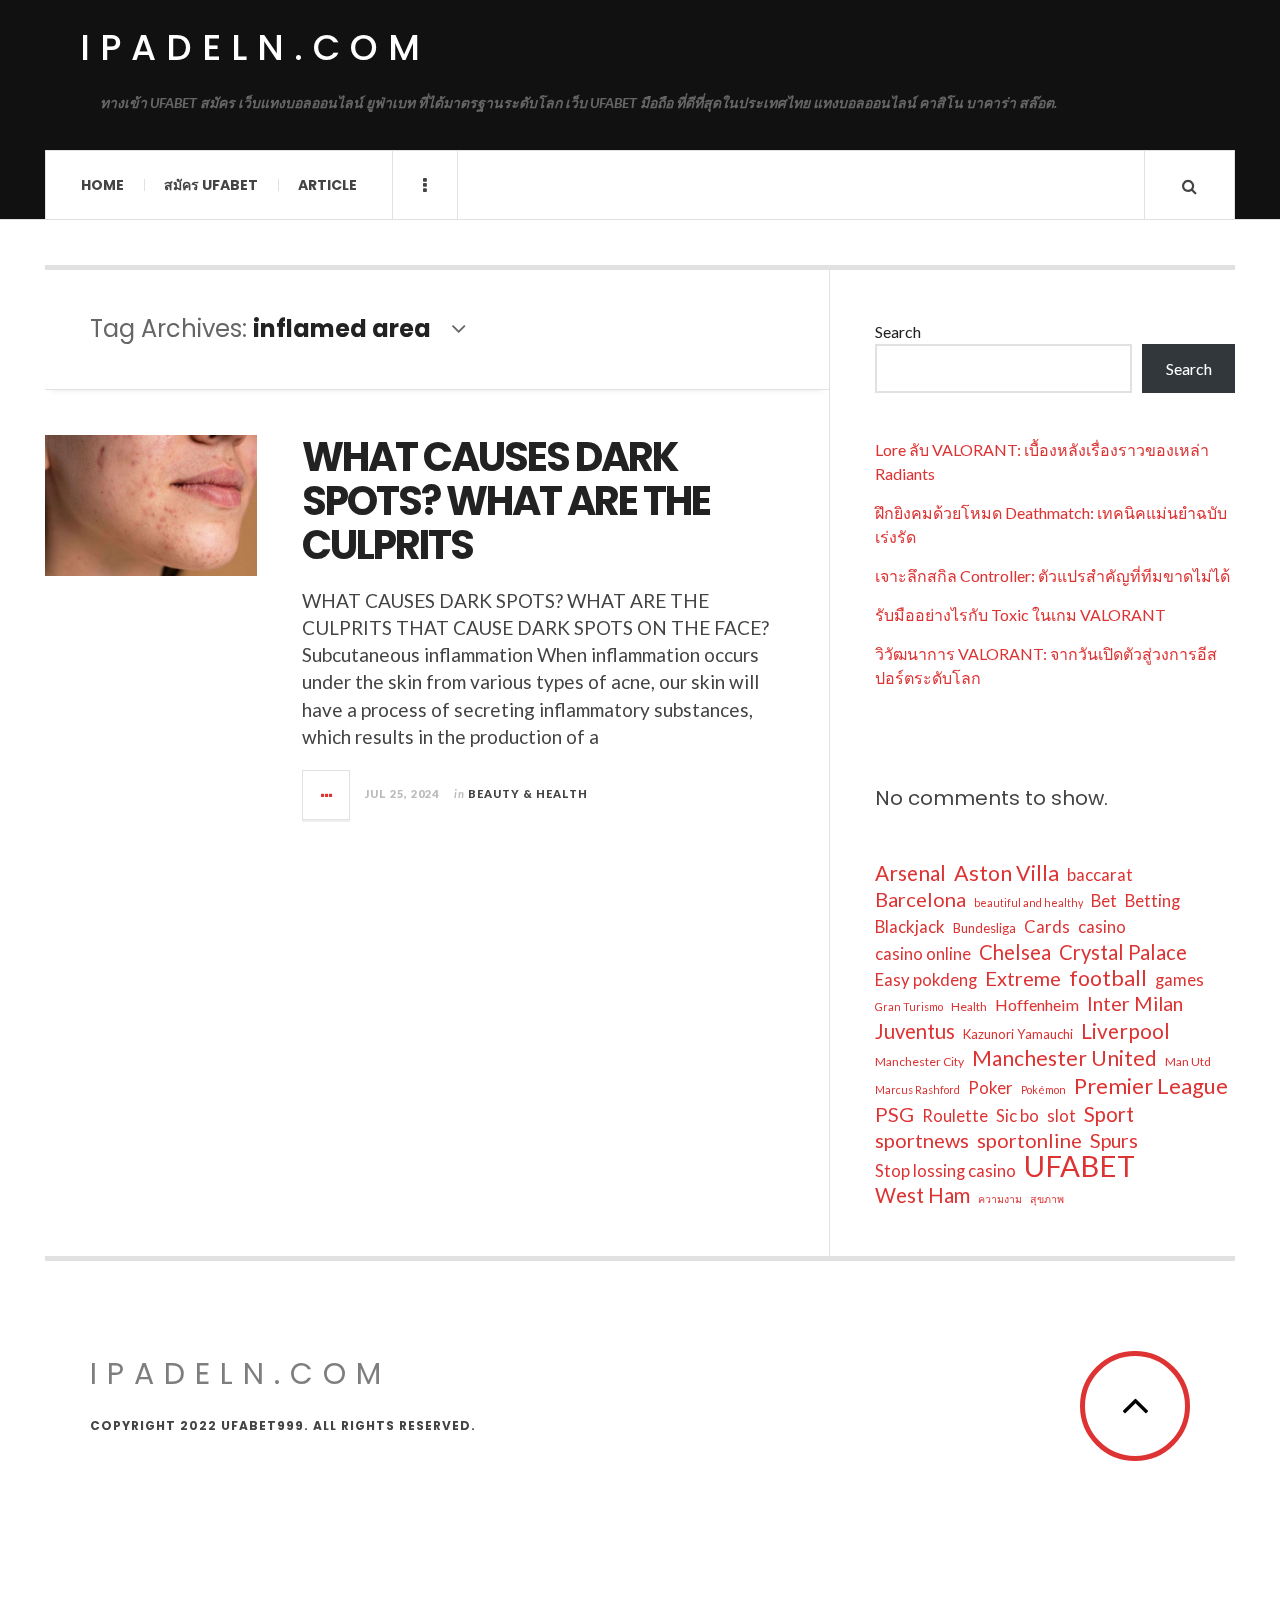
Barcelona (920, 899)
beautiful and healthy (1028, 902)
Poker (990, 1088)
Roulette (955, 1116)
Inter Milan (1135, 1003)
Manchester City (919, 1061)
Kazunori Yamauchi (1018, 1034)
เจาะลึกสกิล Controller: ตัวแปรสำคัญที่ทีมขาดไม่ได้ (1052, 575)
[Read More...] (327, 795)
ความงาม (1000, 1198)
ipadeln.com (255, 47)
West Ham (922, 1195)
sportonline (1029, 1140)
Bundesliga (984, 928)
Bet (1104, 901)
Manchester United (1064, 1058)
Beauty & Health (528, 793)
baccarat (1100, 875)
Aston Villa (1006, 873)
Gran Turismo (909, 1006)
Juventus (915, 1031)
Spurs (1114, 1140)
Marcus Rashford (917, 1089)
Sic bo (1017, 1116)
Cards (1047, 927)
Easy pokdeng (926, 980)
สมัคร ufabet (211, 185)
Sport (1109, 1114)
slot (1061, 1116)
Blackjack (910, 927)
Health (969, 1006)
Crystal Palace (1123, 952)
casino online (923, 954)
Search (898, 331)
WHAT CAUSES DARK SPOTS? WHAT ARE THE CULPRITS (506, 501)
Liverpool (1125, 1031)
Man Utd (1188, 1061)
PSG (894, 1114)
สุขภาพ (1047, 1198)
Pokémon (1043, 1089)
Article (327, 185)
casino (1102, 927)
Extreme (1023, 978)
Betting (1152, 901)
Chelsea (1015, 952)
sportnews (922, 1140)
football (1108, 978)
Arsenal (910, 873)
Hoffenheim (1037, 1004)
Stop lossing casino (945, 1171)
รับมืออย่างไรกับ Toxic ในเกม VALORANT (1020, 614)
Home (102, 185)
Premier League (1151, 1086)
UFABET (1079, 1166)
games (1179, 980)
